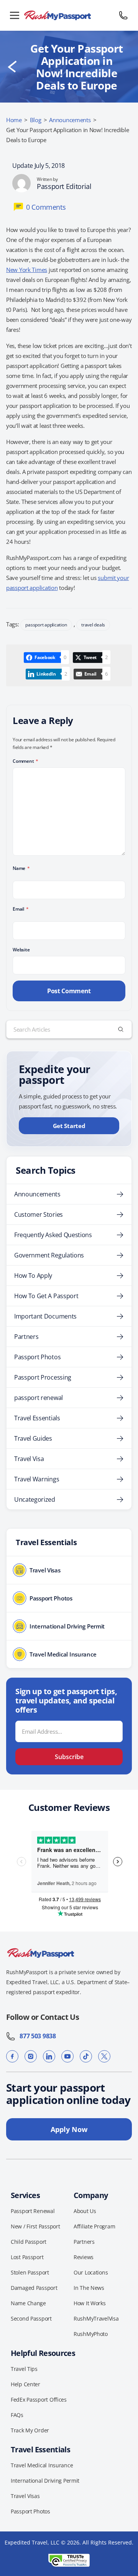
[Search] (121, 1029)
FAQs (17, 2415)
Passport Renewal (33, 2211)
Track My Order (30, 2430)
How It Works (90, 2303)
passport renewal (39, 1398)
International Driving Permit (45, 2481)
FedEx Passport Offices (39, 2400)
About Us (85, 2211)
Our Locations (91, 2272)
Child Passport (29, 2242)
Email (21, 909)
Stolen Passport (30, 2272)
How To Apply (33, 1276)
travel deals (93, 625)
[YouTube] (67, 2056)
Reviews (84, 2257)
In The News (89, 2288)
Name (21, 868)
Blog (36, 120)
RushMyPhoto (91, 2334)
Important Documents (45, 1316)
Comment (25, 761)
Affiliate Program (94, 2226)
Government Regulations (49, 1255)
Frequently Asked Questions (53, 1235)
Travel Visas (25, 2496)
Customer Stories (39, 1214)
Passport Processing (43, 1377)
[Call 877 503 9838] (123, 15)
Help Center (25, 2384)
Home (14, 120)
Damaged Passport (34, 2288)
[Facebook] (12, 2056)
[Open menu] (15, 15)
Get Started (69, 1126)
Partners (26, 1337)
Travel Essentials (37, 1418)
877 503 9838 (36, 2036)
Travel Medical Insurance (42, 2465)
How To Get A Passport (46, 1296)
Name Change (28, 2303)
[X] (104, 2056)
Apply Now (69, 2129)
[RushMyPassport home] (69, 15)
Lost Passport (27, 2257)
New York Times (27, 270)
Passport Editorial (64, 186)
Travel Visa (29, 1459)
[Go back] (12, 67)
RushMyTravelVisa (96, 2318)
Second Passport (31, 2318)
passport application (46, 625)
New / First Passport (35, 2226)
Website (21, 950)
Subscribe (69, 1757)
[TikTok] (86, 2056)
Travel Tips (24, 2369)
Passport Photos (37, 1357)
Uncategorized (35, 1499)
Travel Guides (33, 1438)
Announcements (70, 120)
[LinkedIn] (49, 2056)
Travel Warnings (37, 1479)
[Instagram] (31, 2056)
